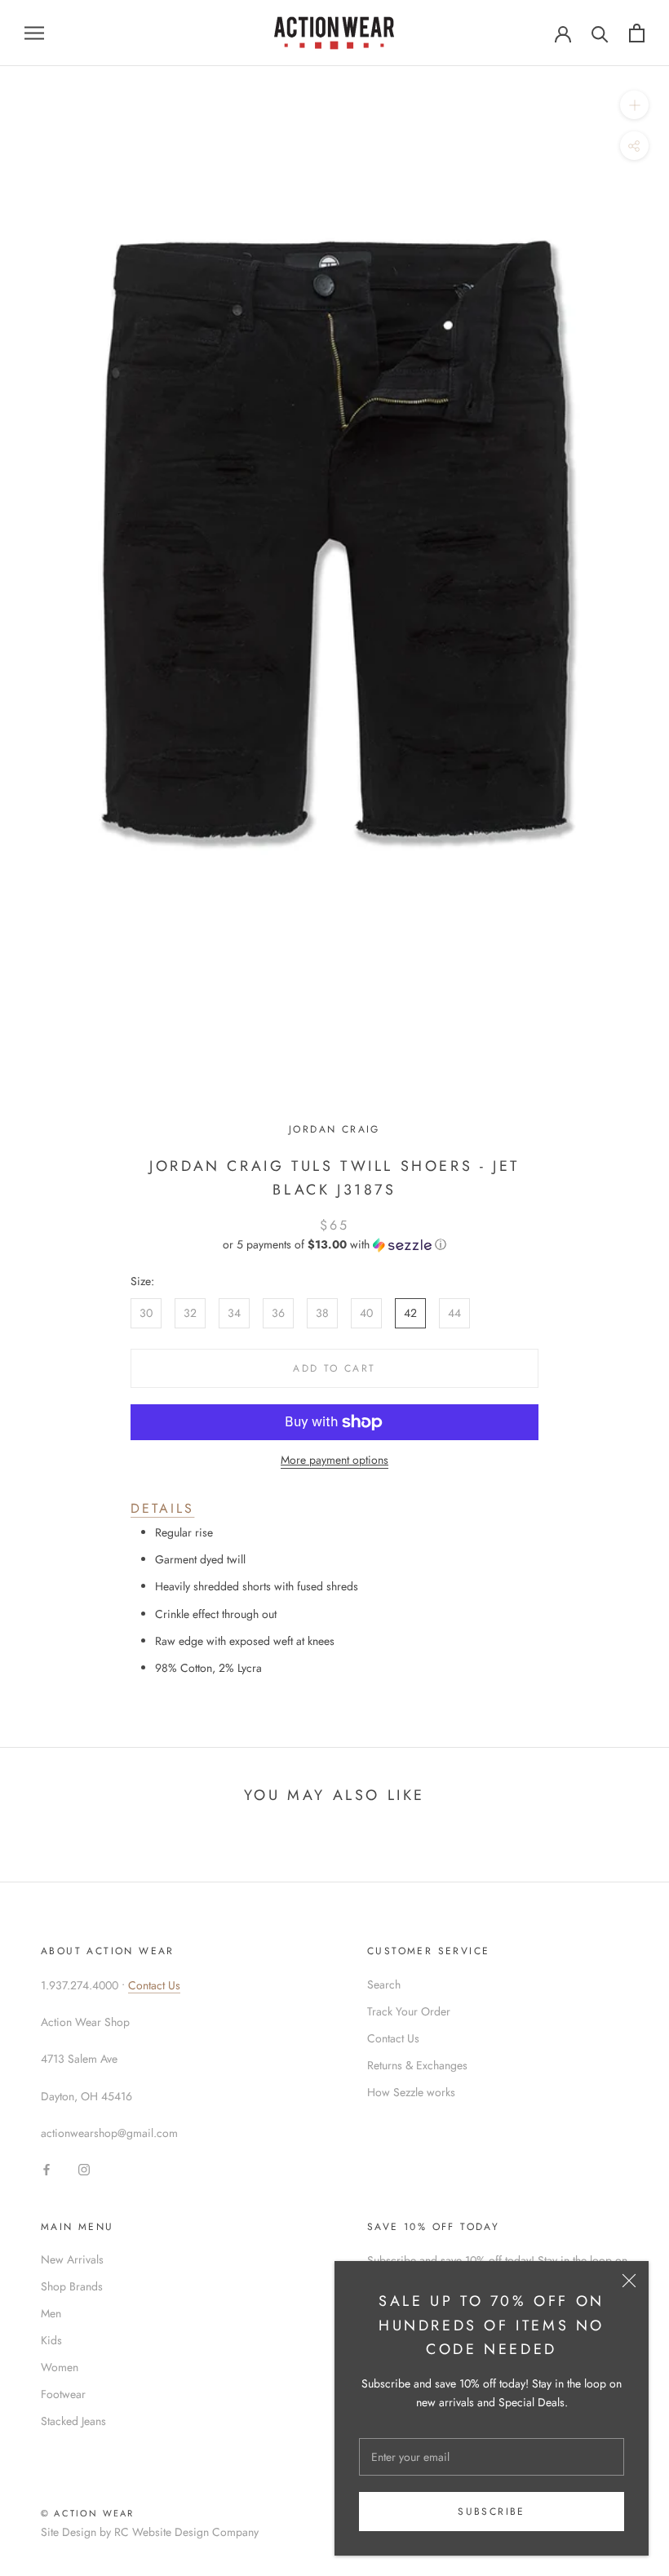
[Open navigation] (34, 33)
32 (190, 1313)
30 (146, 1313)
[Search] (600, 33)
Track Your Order (409, 2011)
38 (322, 1313)
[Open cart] (637, 33)
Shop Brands (72, 2286)
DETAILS (162, 1508)
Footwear (63, 2394)
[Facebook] (47, 2169)
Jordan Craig (334, 1129)
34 (234, 1313)
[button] (334, 1244)
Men (51, 2313)
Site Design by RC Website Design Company (150, 2532)
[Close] (629, 2281)
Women (60, 2367)
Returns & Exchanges (417, 2065)
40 (366, 1313)
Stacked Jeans (73, 2421)
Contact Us (154, 1985)
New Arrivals (72, 2259)
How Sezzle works (411, 2092)
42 (410, 1313)
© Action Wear (88, 2513)
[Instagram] (84, 2169)
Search (384, 1984)
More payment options (334, 1460)
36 (278, 1313)
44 (454, 1313)
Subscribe (492, 2512)
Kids (51, 2340)
